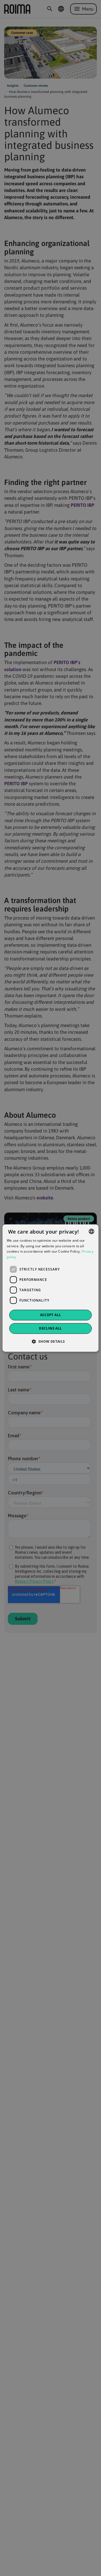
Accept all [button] (51, 1315)
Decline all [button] (50, 1328)
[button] (50, 1341)
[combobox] (91, 1231)
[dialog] (50, 1288)
